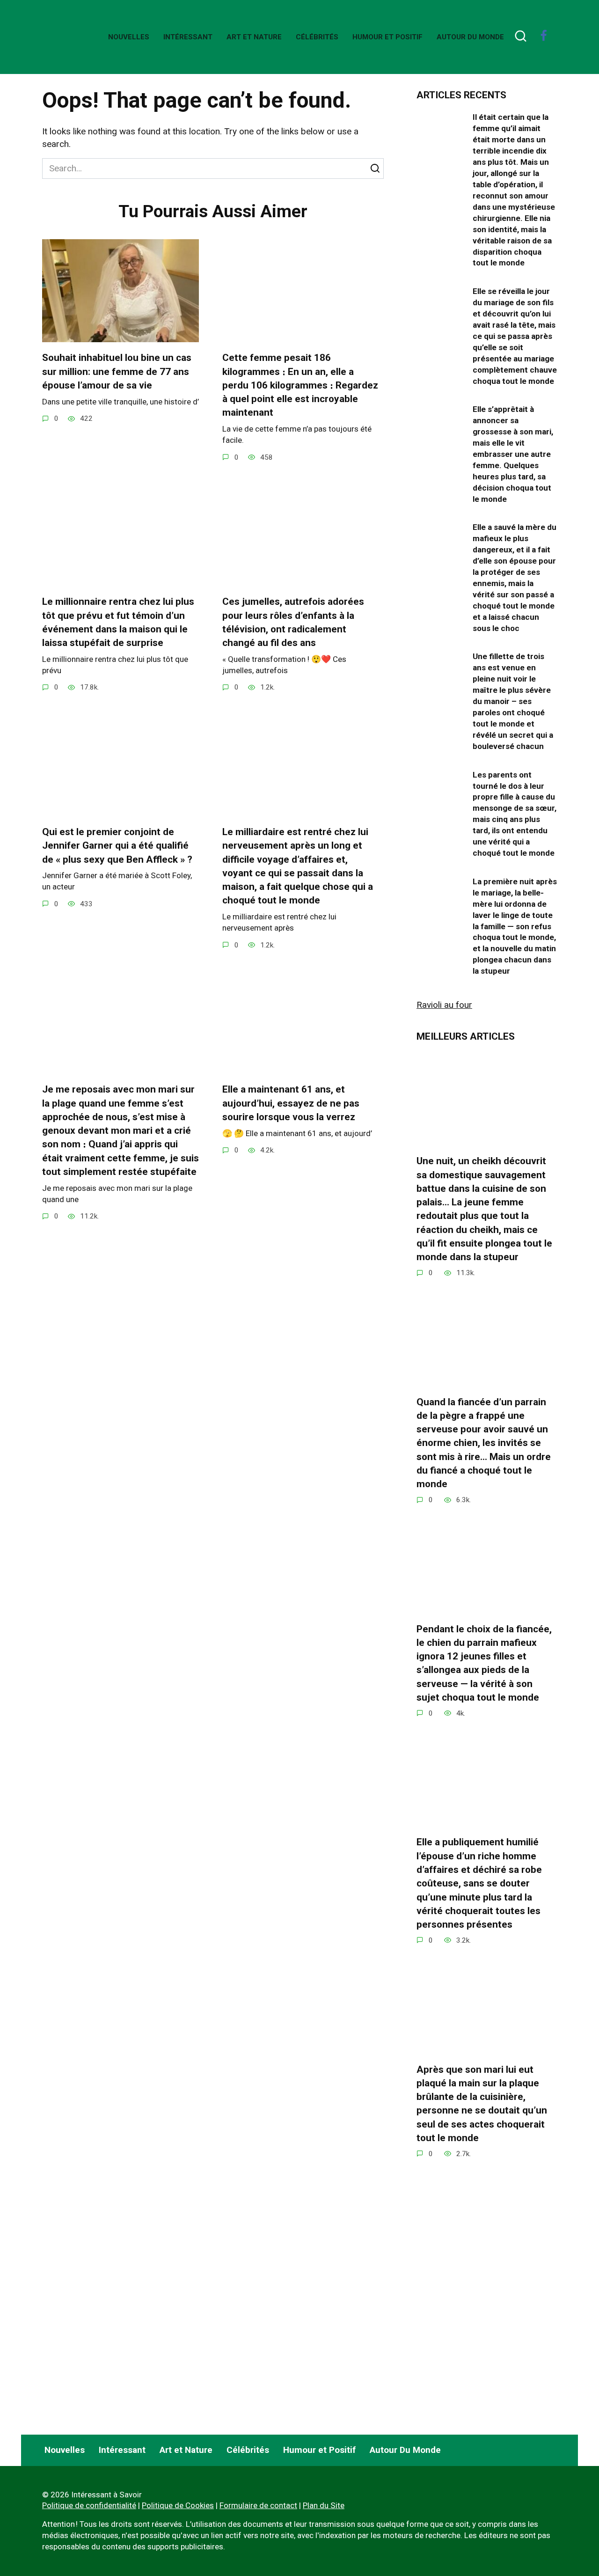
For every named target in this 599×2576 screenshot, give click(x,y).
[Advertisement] (487, 2345)
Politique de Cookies (178, 2505)
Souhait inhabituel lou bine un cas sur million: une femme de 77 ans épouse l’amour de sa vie (117, 371)
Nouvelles (129, 37)
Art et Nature (254, 37)
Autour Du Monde (470, 37)
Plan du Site (324, 2505)
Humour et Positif (387, 37)
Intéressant (188, 37)
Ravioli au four (444, 1005)
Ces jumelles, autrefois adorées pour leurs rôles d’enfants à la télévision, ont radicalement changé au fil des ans (293, 622)
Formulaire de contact (258, 2505)
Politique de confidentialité (89, 2505)
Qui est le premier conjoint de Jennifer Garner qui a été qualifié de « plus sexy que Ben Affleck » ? (117, 846)
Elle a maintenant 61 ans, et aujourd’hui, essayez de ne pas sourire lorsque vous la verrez (291, 1103)
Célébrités (317, 37)
